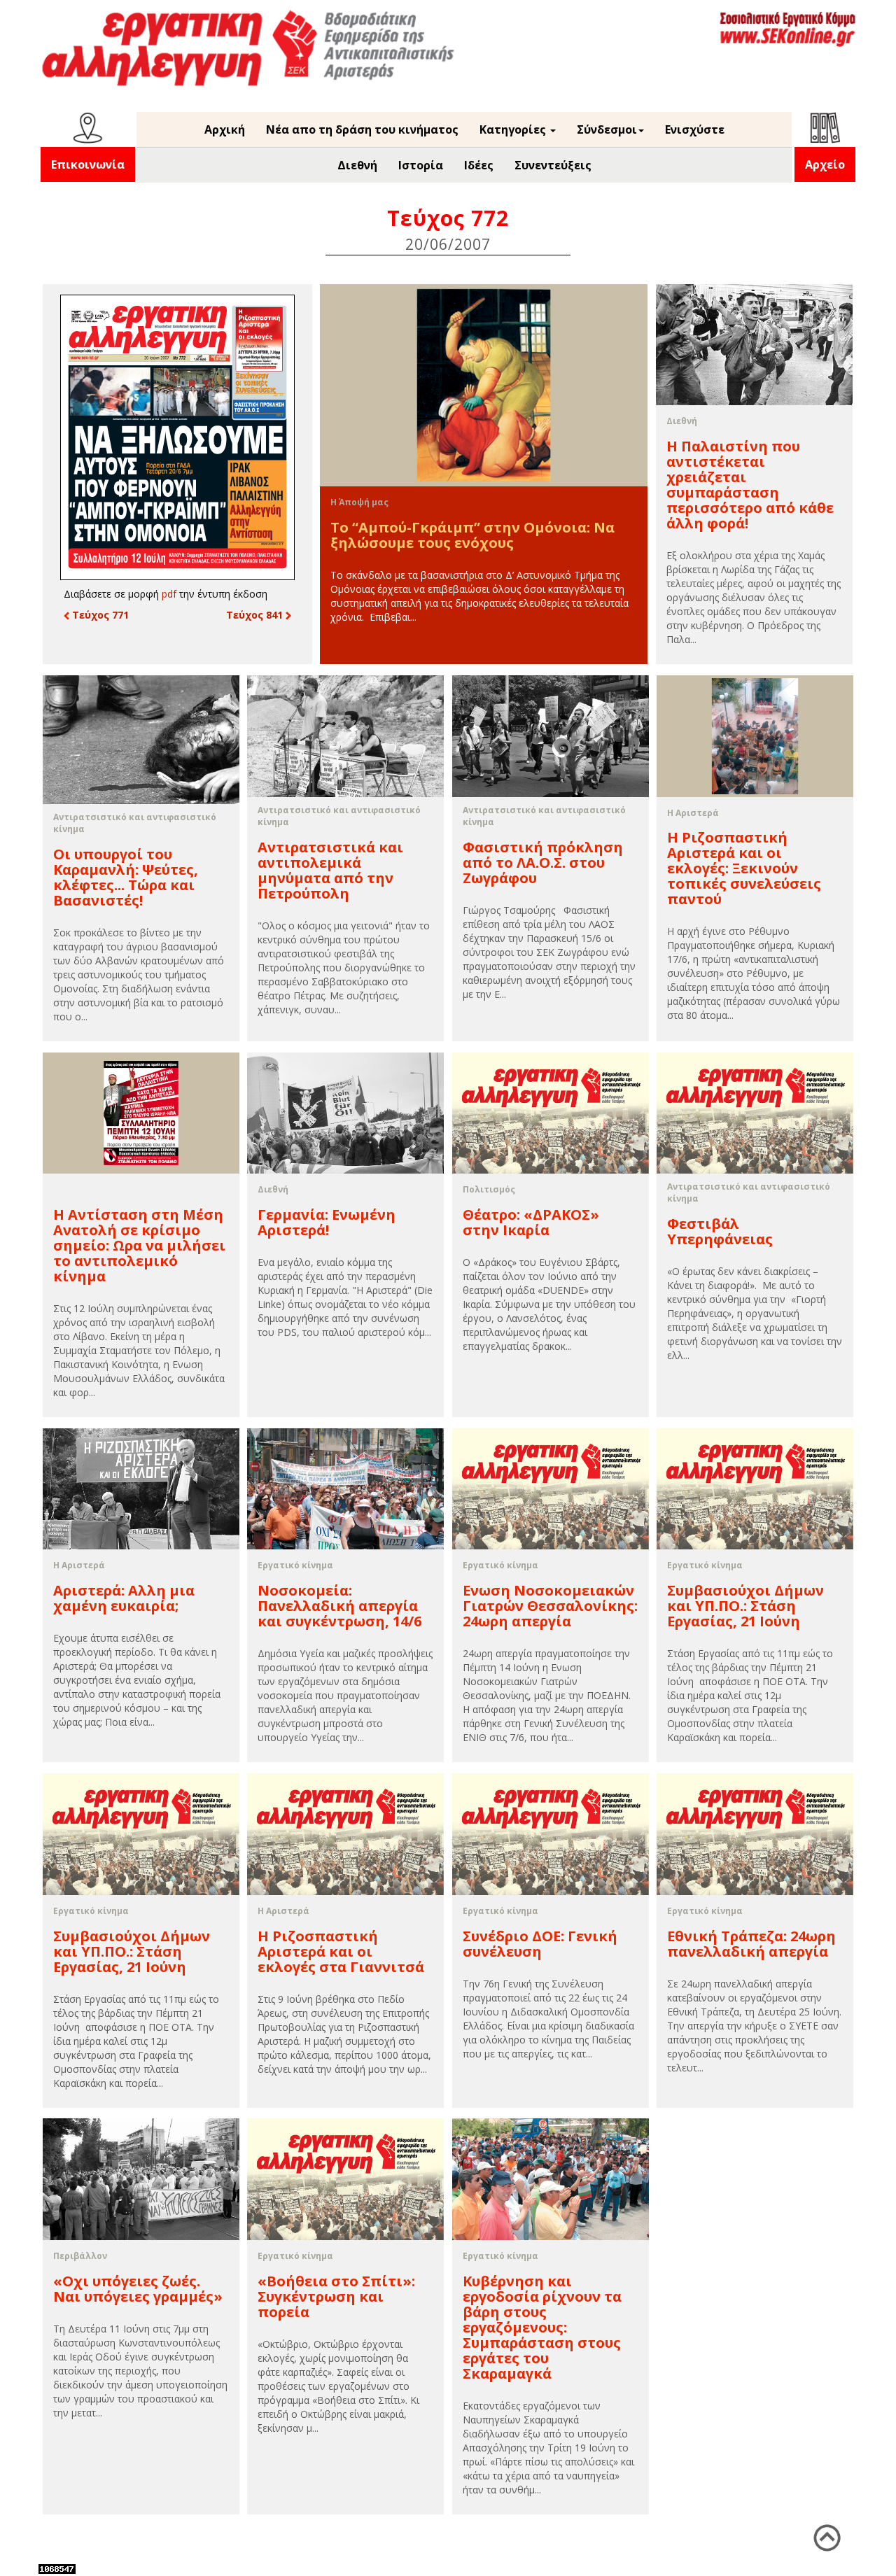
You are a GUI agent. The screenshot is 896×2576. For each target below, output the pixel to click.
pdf (169, 594)
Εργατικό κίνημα (295, 1565)
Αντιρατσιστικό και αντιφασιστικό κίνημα (135, 823)
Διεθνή (357, 165)
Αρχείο (825, 164)
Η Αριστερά (693, 813)
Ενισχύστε (695, 129)
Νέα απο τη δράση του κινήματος (362, 129)
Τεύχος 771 (99, 615)
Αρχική (225, 129)
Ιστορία (421, 165)
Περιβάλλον (80, 2256)
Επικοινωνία (88, 164)
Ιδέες (479, 165)
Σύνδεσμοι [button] (607, 129)
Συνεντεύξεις (553, 165)
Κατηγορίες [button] (514, 129)
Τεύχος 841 (256, 615)
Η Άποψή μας (359, 502)
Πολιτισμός (489, 1189)
